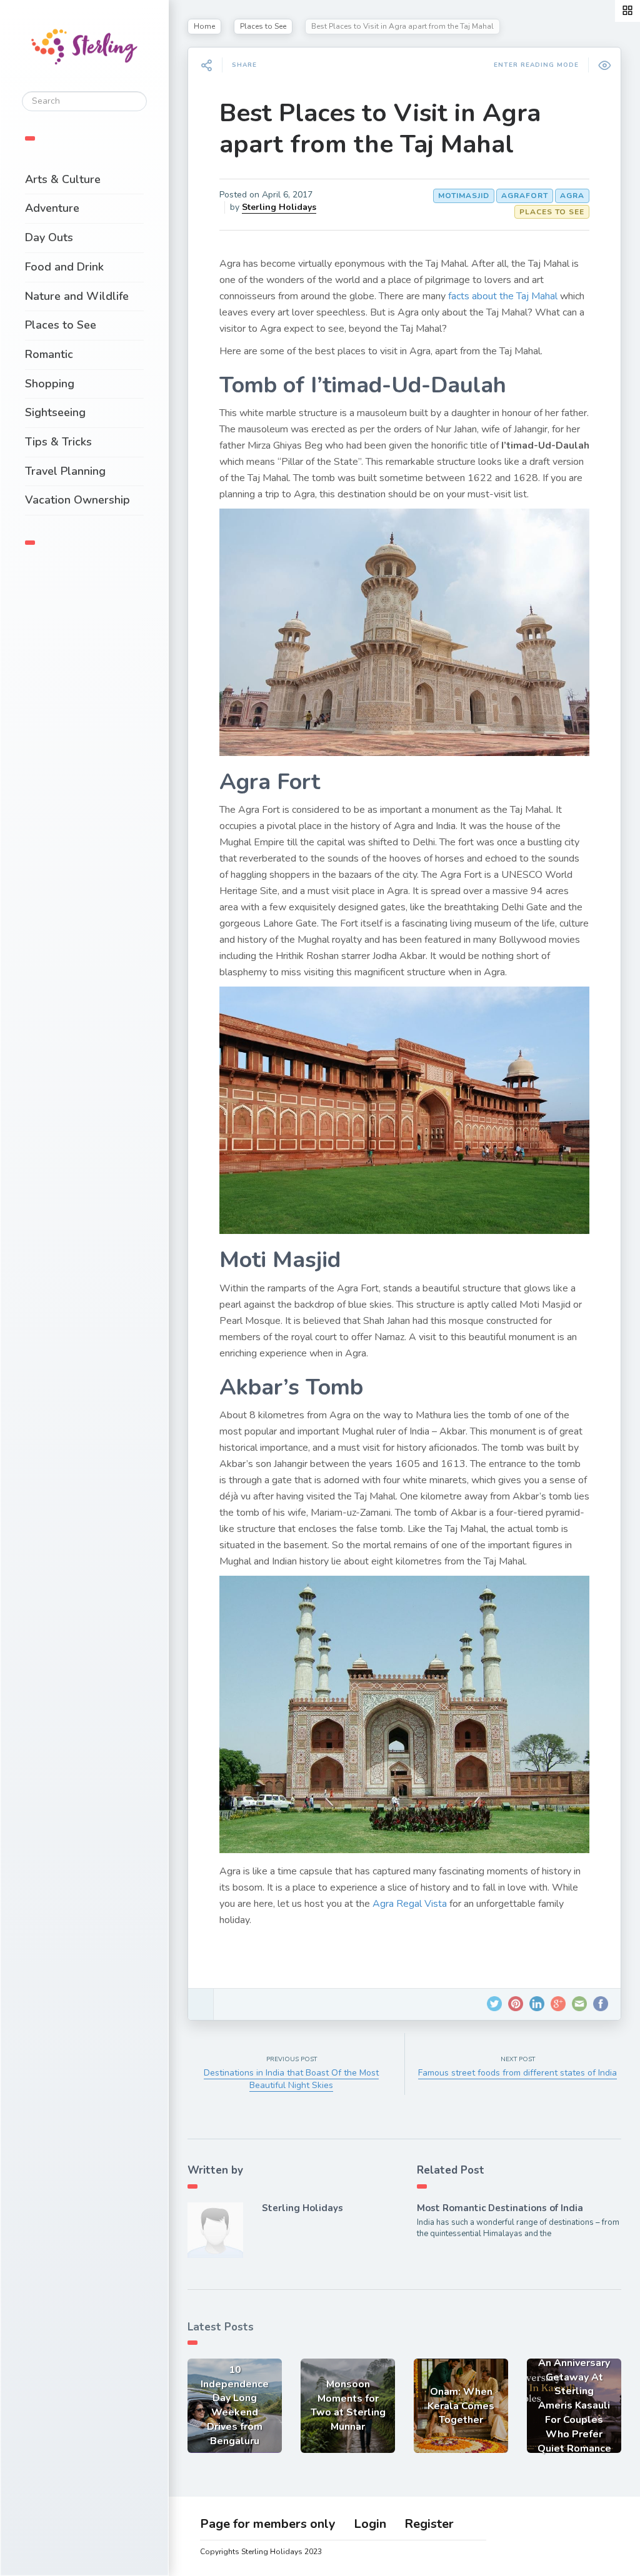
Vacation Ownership (77, 500)
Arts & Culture (63, 179)
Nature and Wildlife (77, 296)
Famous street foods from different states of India (517, 2073)
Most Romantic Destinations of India (500, 2208)
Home (204, 26)
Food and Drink (64, 267)
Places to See (61, 325)
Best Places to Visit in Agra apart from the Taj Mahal (380, 129)
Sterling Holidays (279, 207)
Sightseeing (55, 412)
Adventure (52, 208)
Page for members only (268, 2524)
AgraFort (525, 196)
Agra (572, 196)
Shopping (50, 384)
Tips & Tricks (58, 442)
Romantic (49, 354)
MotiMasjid (464, 196)
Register (429, 2524)
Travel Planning (65, 471)
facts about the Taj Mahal (503, 296)
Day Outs (49, 237)
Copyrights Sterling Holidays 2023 (261, 2552)
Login (370, 2524)
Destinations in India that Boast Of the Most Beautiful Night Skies (291, 2079)
